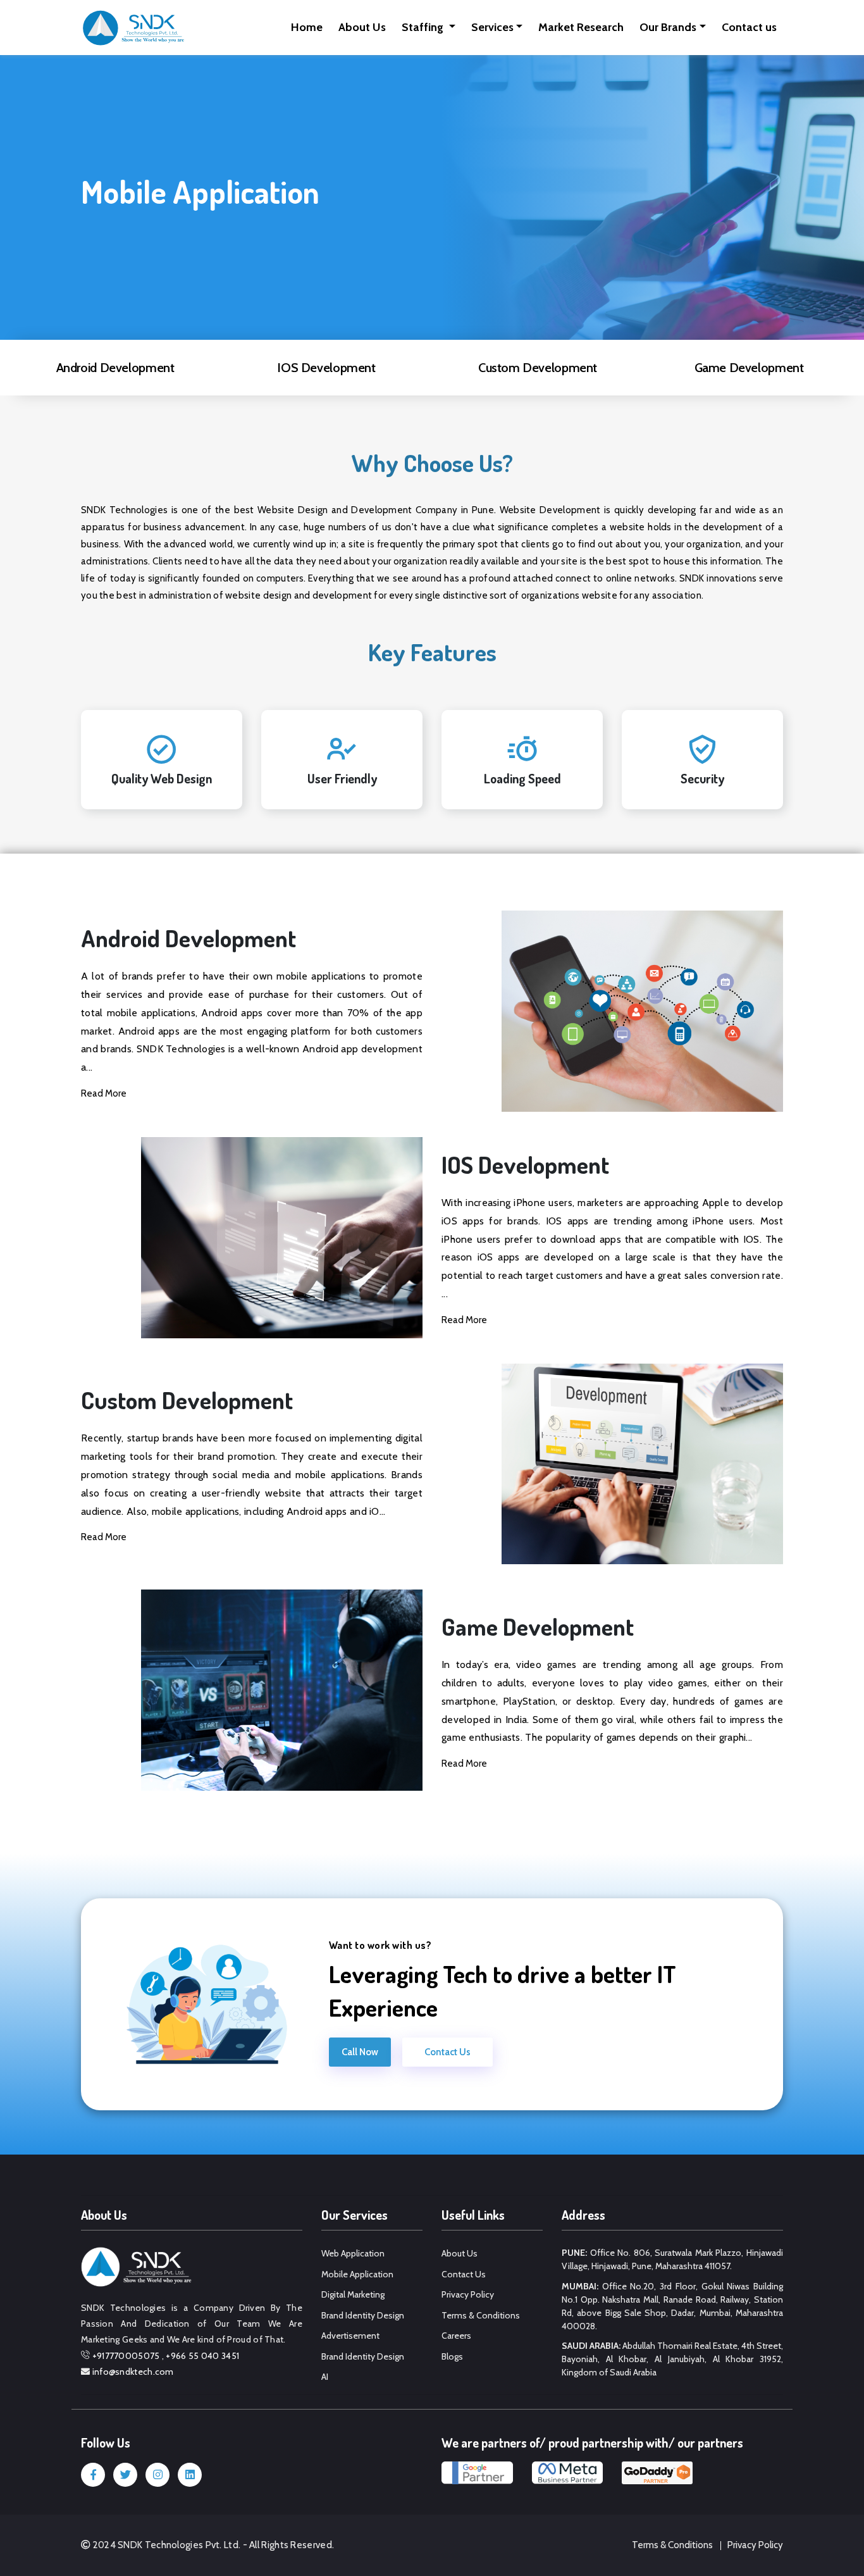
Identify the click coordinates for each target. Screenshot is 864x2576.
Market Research (581, 27)
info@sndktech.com (133, 2372)
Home (307, 27)
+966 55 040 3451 (202, 2356)
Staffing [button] (424, 27)
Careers (456, 2336)
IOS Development (326, 368)
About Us (362, 27)
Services (492, 27)
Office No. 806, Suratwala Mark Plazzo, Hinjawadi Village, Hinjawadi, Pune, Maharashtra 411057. (672, 2259)
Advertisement (350, 2336)
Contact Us (447, 2052)
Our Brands (668, 27)
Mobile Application (357, 2274)
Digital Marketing (353, 2294)
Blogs (452, 2356)
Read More (104, 1093)
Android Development (115, 368)
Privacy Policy (468, 2294)
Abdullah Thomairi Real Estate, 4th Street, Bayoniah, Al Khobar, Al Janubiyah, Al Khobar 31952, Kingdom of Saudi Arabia (672, 2359)
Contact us (749, 27)
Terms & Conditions (481, 2315)
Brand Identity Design (363, 2315)
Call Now (360, 2052)
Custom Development (538, 368)
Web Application (353, 2253)
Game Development (749, 368)
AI (325, 2377)
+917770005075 (126, 2356)
